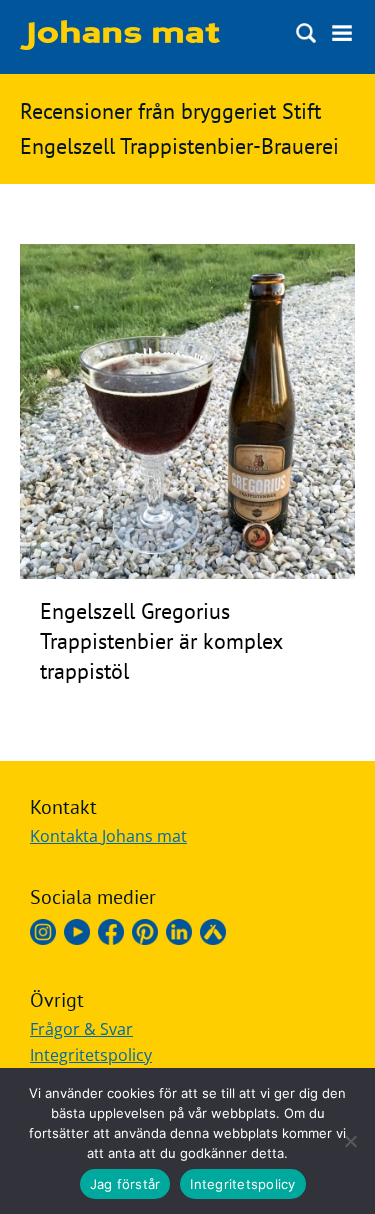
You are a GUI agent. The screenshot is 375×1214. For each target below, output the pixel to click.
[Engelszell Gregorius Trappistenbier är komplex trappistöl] (187, 573)
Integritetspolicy (91, 1055)
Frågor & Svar (81, 1029)
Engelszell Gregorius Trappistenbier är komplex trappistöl (161, 641)
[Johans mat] (120, 44)
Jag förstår (125, 1184)
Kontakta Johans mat (108, 836)
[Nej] (350, 1141)
